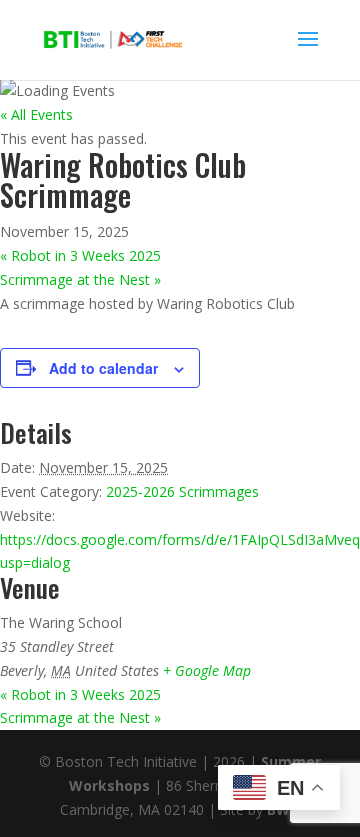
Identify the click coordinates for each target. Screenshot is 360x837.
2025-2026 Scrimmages (182, 491)
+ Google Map (207, 670)
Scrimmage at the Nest (80, 279)
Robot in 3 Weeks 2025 (80, 255)
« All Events (36, 114)
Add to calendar (103, 368)
